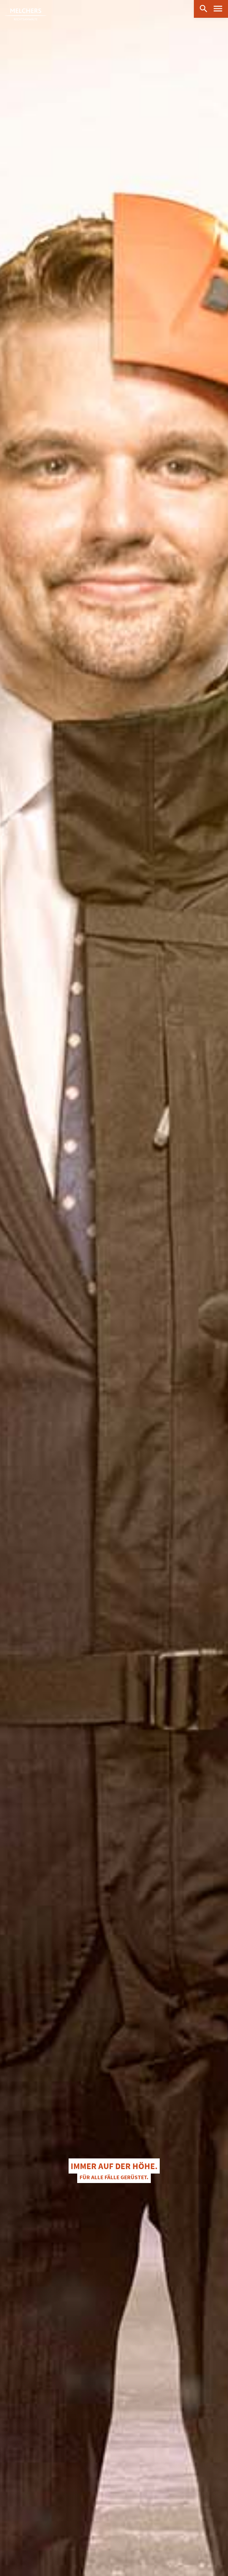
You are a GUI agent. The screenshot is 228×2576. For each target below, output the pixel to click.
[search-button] (202, 8)
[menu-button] (218, 9)
